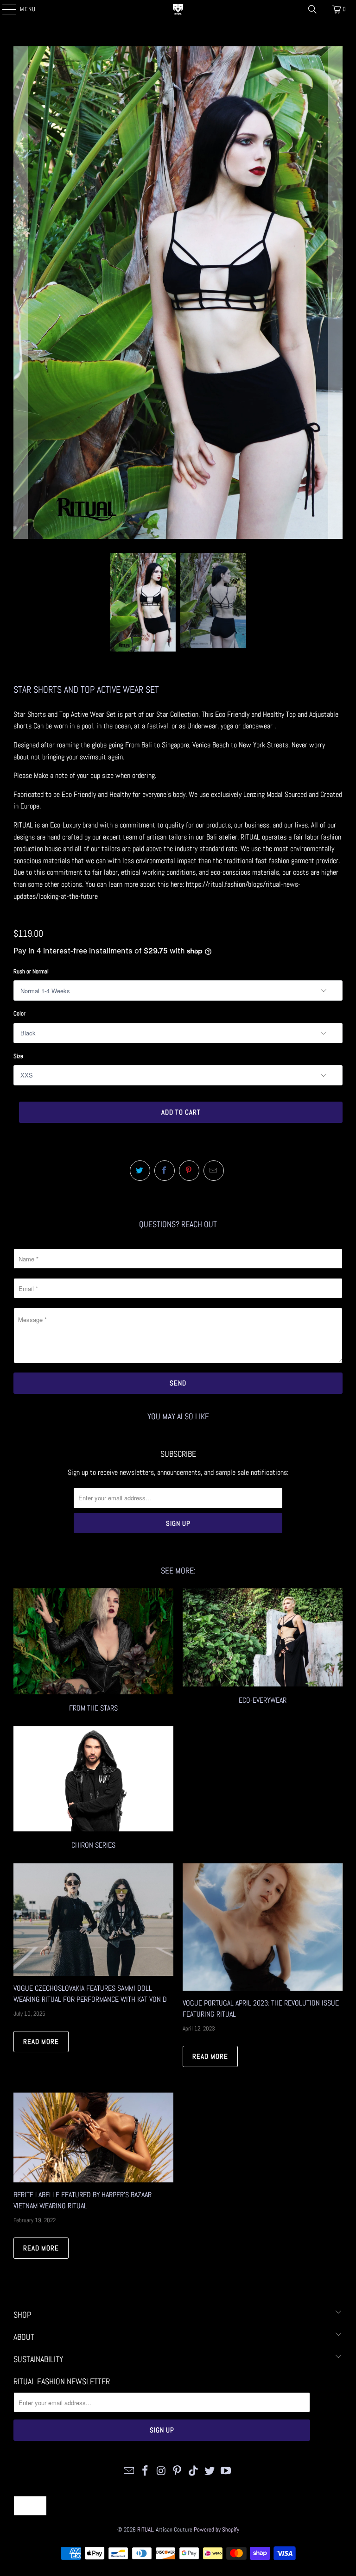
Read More (41, 2041)
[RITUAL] (178, 9)
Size (18, 1056)
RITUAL (145, 2529)
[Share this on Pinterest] (189, 1171)
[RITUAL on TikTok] (194, 2471)
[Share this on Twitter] (140, 1171)
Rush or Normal (31, 971)
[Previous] (20, 293)
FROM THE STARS (93, 1652)
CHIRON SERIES (93, 1789)
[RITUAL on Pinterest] (178, 2471)
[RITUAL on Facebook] (146, 2471)
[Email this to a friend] (214, 1171)
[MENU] (4, 9)
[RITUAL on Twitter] (210, 2471)
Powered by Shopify (216, 2529)
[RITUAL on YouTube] (226, 2471)
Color (19, 1013)
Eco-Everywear (263, 1652)
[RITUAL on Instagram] (161, 2471)
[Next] (336, 293)
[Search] (312, 9)
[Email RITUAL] (129, 2471)
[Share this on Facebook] (165, 1171)
